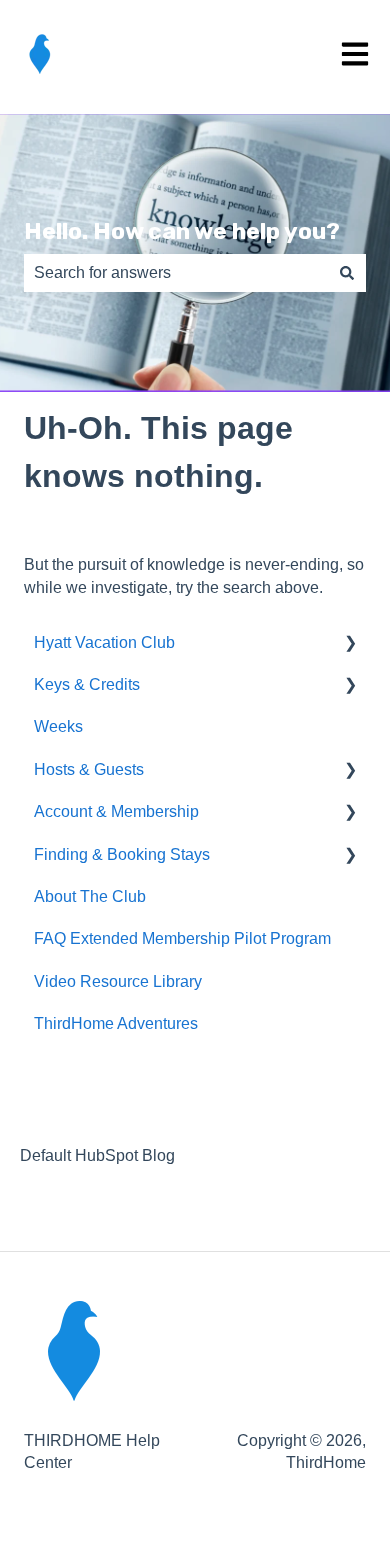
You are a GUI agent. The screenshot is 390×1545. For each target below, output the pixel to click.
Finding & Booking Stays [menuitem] (122, 854)
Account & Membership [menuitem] (116, 811)
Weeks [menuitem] (58, 726)
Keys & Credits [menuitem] (87, 684)
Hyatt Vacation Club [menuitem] (104, 642)
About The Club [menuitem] (90, 896)
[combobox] (176, 273)
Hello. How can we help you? (182, 231)
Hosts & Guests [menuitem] (89, 769)
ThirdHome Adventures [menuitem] (116, 1023)
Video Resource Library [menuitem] (118, 981)
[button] (350, 644)
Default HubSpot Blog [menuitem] (97, 1155)
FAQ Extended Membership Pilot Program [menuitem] (182, 938)
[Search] (347, 273)
